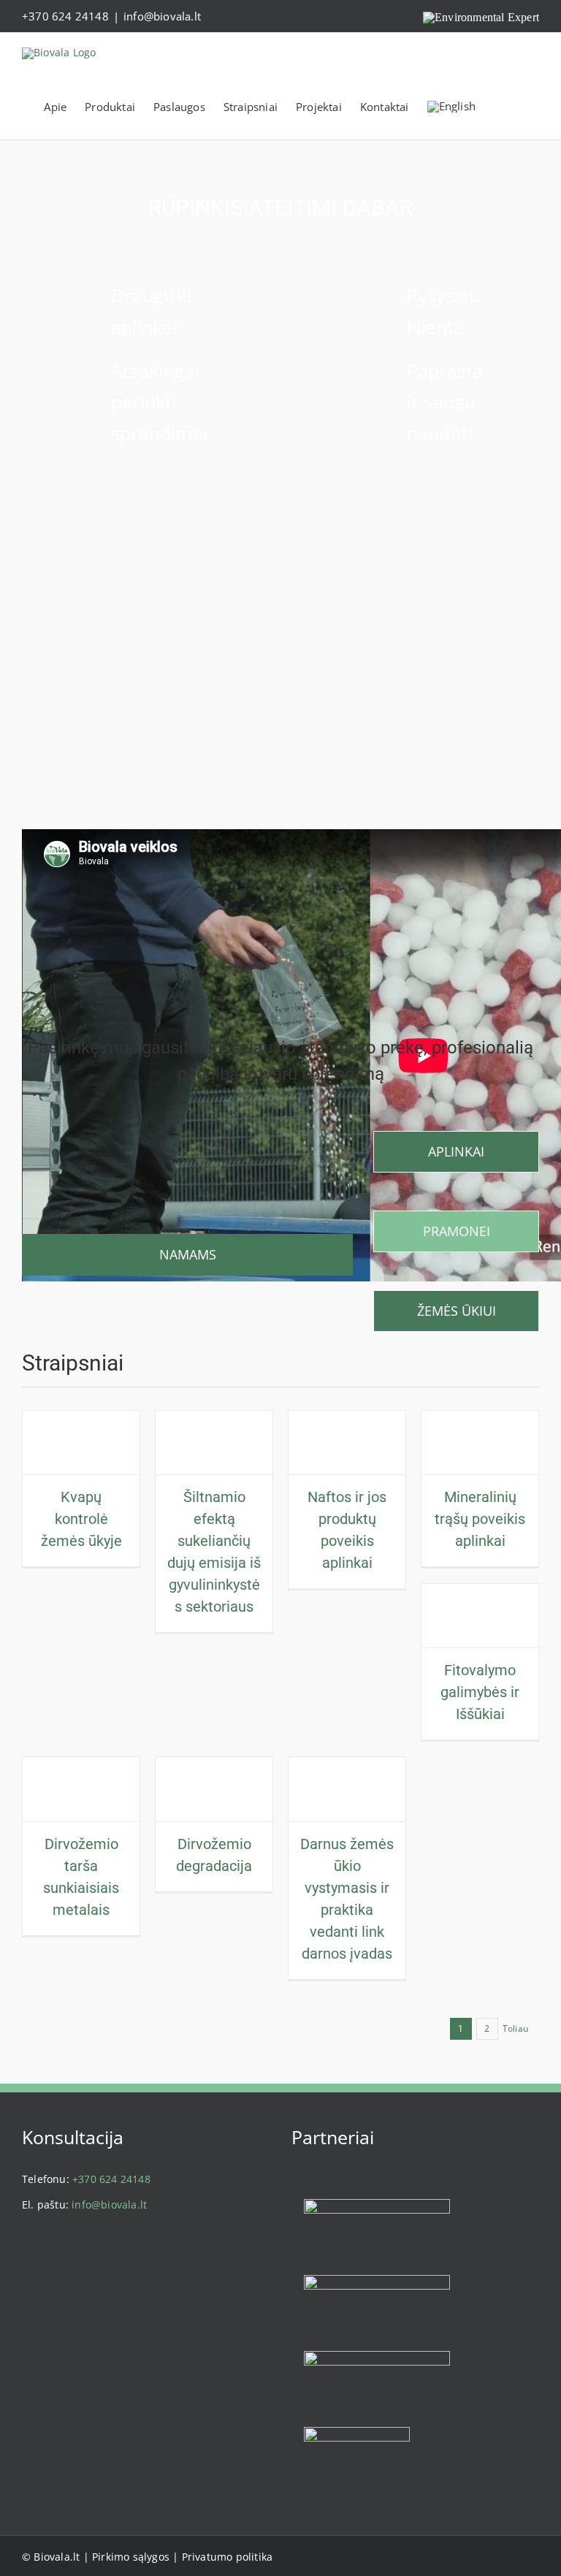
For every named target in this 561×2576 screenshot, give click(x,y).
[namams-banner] (187, 1136)
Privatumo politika (228, 2557)
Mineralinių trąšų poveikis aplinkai (480, 1519)
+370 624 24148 (65, 16)
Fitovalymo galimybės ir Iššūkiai (480, 1692)
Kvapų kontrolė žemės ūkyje (81, 1519)
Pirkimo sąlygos (131, 2557)
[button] (526, 107)
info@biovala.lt (162, 16)
